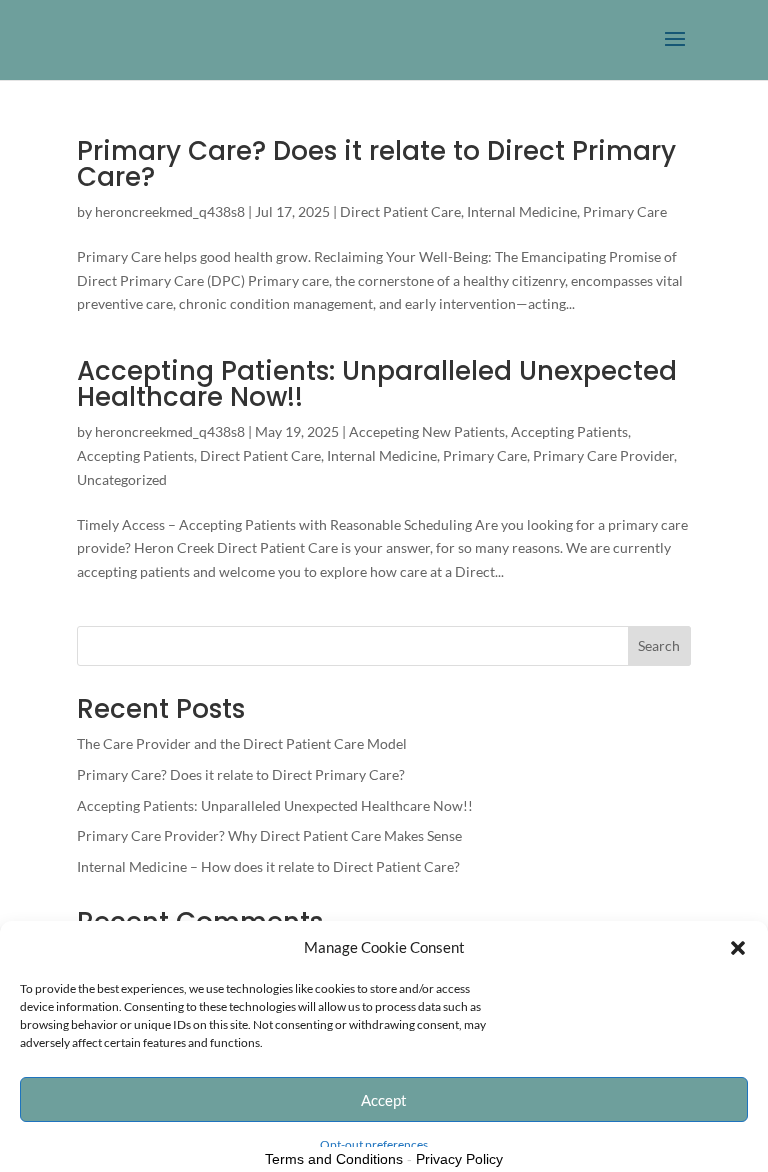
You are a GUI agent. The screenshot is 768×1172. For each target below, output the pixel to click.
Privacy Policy (459, 1159)
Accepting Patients (569, 431)
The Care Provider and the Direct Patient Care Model (242, 743)
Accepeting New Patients (427, 431)
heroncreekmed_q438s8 (170, 211)
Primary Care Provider (603, 455)
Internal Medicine (522, 211)
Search (659, 645)
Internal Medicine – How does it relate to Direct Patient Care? (268, 866)
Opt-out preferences (374, 1144)
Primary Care (625, 211)
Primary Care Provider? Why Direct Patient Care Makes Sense (269, 835)
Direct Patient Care (400, 211)
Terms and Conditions (334, 1159)
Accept (384, 1100)
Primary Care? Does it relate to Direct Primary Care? (376, 164)
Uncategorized (122, 479)
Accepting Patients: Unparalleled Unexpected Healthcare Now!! (377, 384)
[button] (738, 948)
